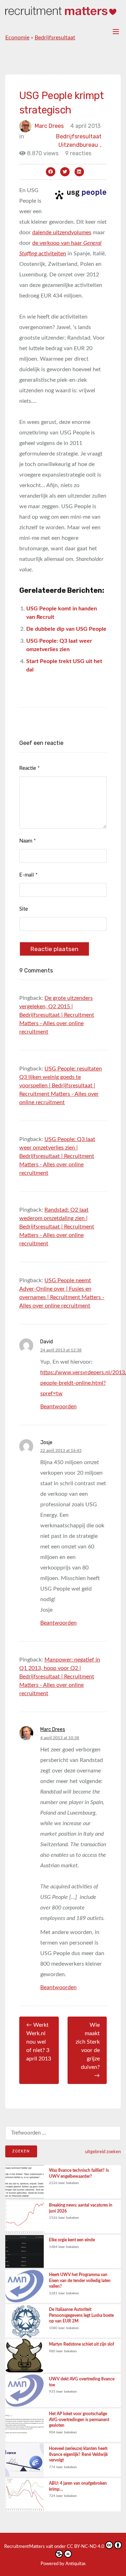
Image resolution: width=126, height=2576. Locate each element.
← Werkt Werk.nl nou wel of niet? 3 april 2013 (39, 2042)
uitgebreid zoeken (103, 2152)
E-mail (28, 875)
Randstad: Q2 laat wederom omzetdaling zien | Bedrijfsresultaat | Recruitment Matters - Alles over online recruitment (57, 1227)
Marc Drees (49, 126)
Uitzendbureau (80, 145)
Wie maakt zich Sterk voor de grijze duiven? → (88, 2050)
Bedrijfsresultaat (55, 38)
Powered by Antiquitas (63, 2564)
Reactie (29, 768)
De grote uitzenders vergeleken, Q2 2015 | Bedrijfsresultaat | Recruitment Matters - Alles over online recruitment (57, 1015)
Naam (27, 841)
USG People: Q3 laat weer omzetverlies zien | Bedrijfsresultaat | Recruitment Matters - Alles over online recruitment (57, 1156)
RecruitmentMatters (24, 2547)
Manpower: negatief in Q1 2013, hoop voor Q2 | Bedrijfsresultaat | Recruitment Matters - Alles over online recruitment (60, 1677)
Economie (17, 38)
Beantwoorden (58, 1407)
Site (24, 909)
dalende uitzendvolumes (62, 232)
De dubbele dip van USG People (66, 629)
